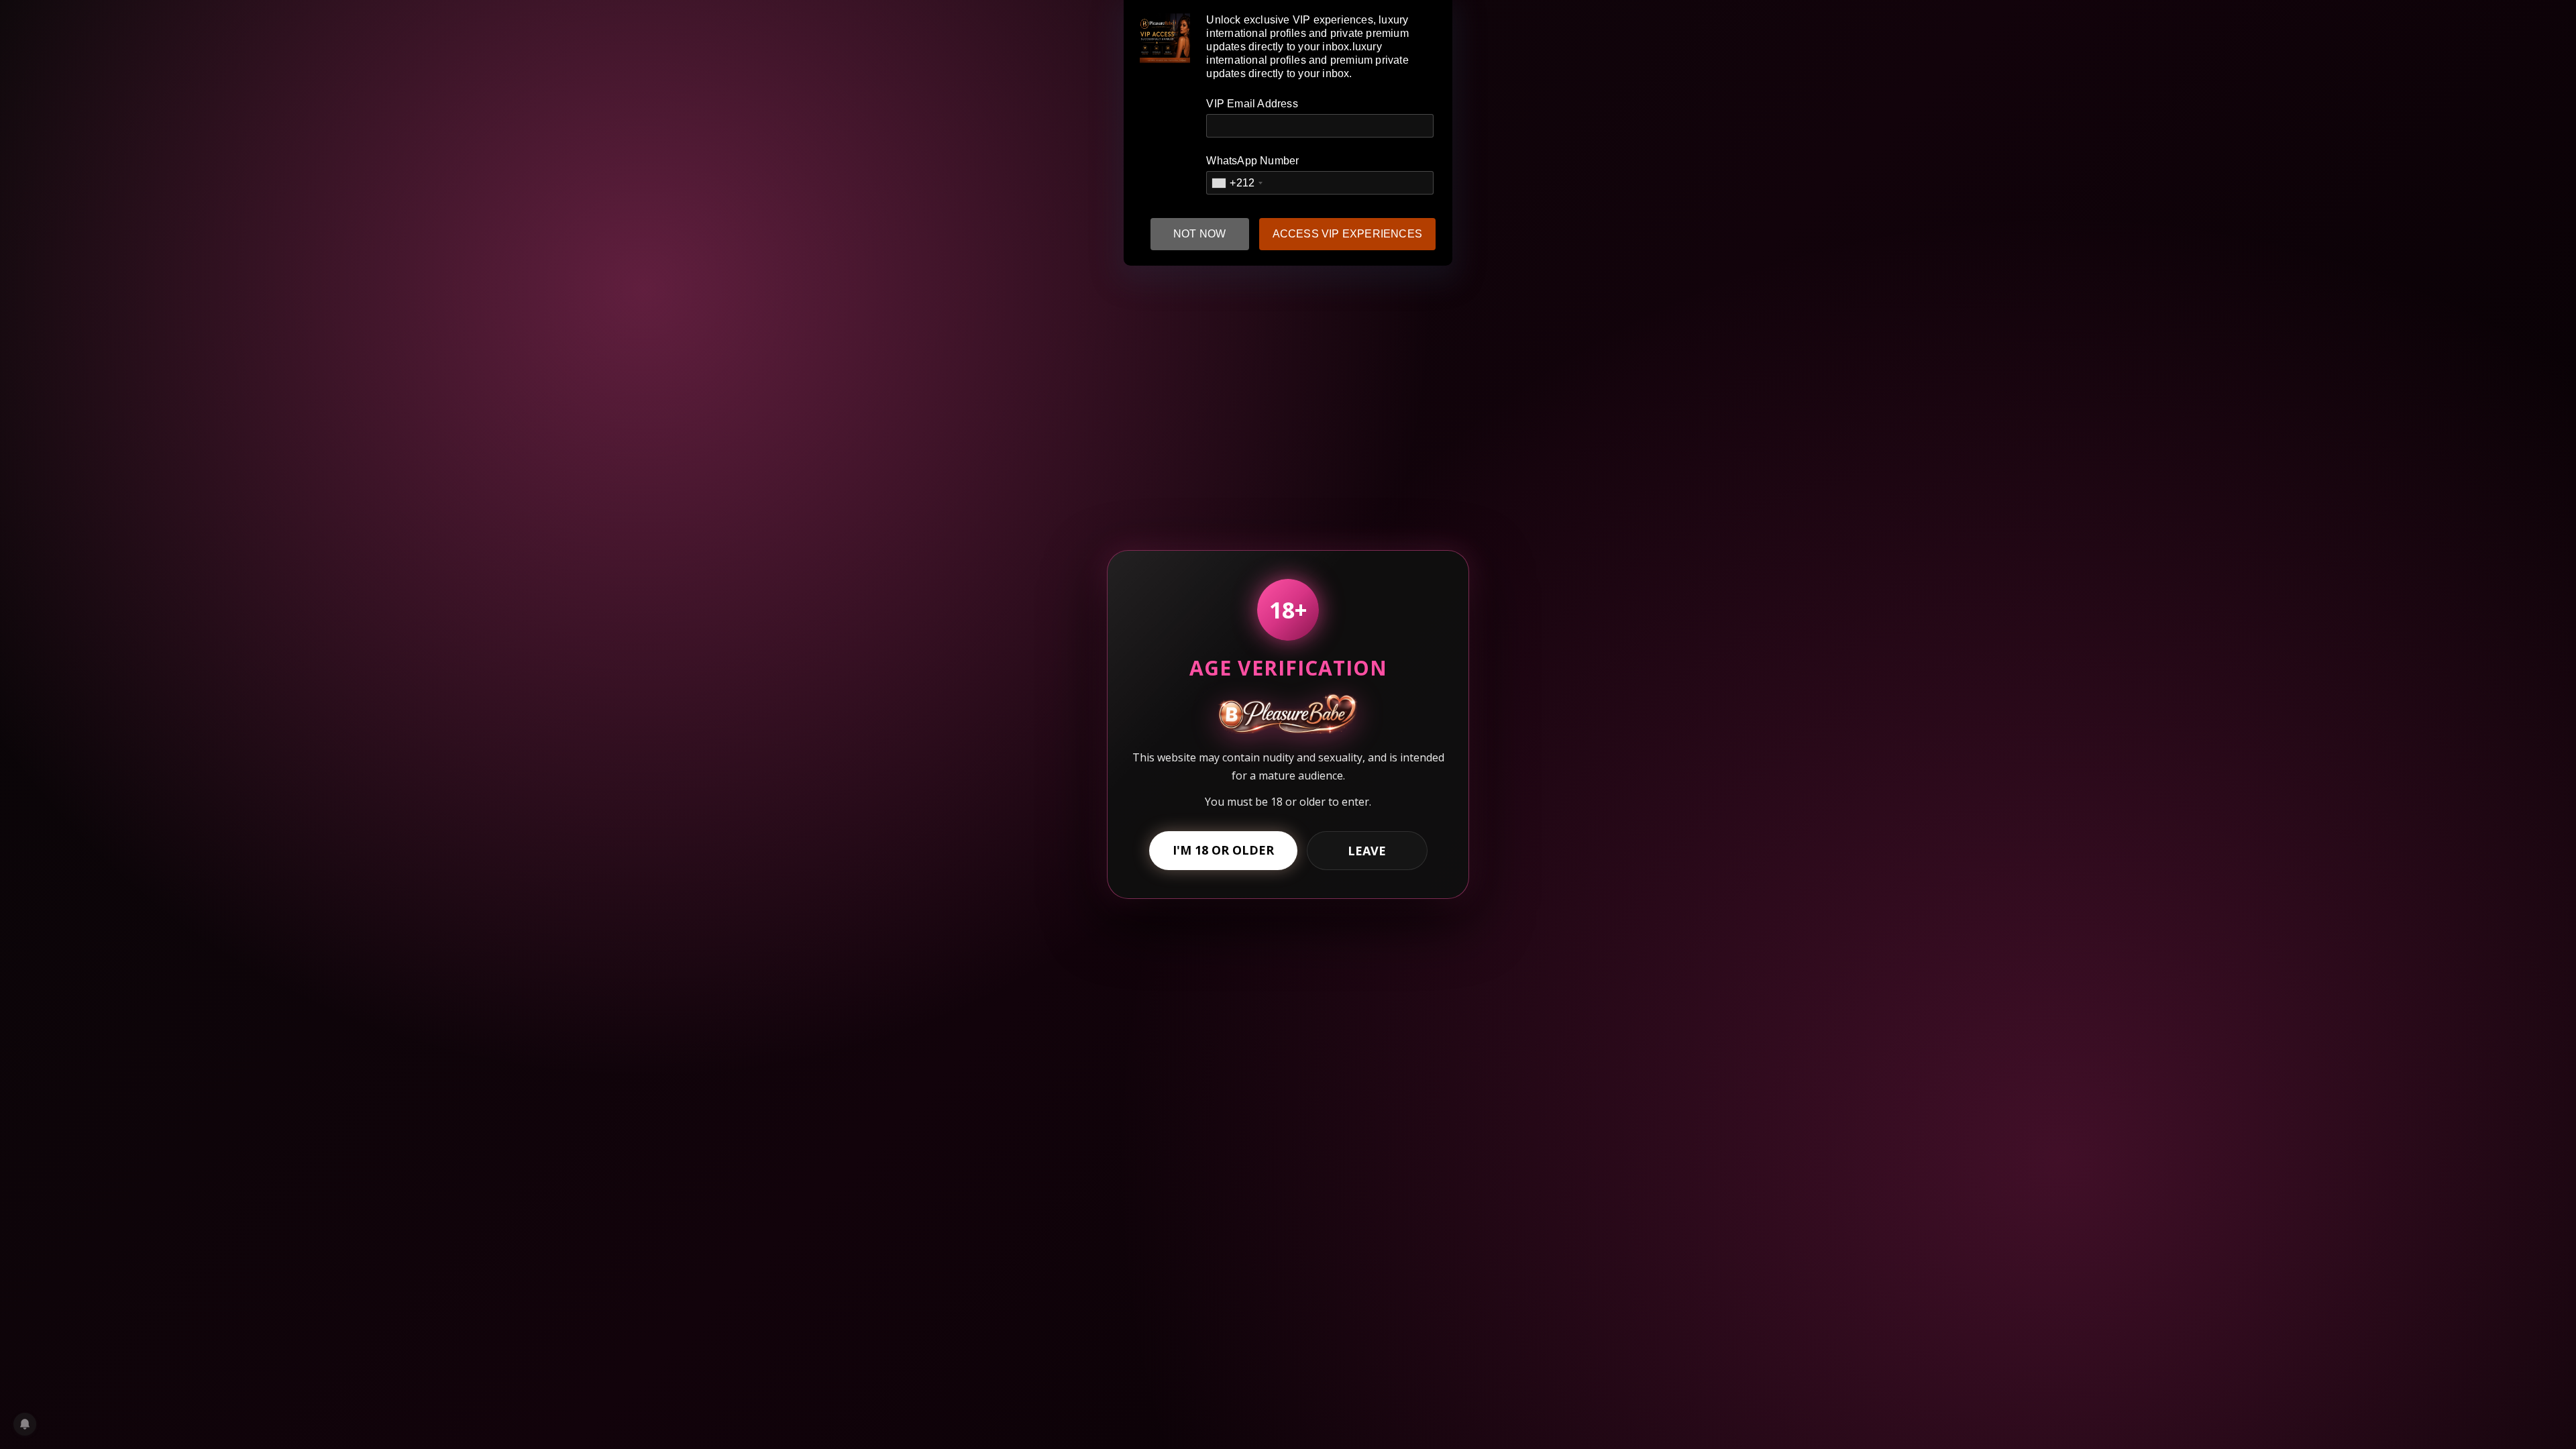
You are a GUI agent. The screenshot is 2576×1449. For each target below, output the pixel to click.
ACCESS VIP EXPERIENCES (1347, 234)
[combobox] (1237, 183)
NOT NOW (1199, 234)
